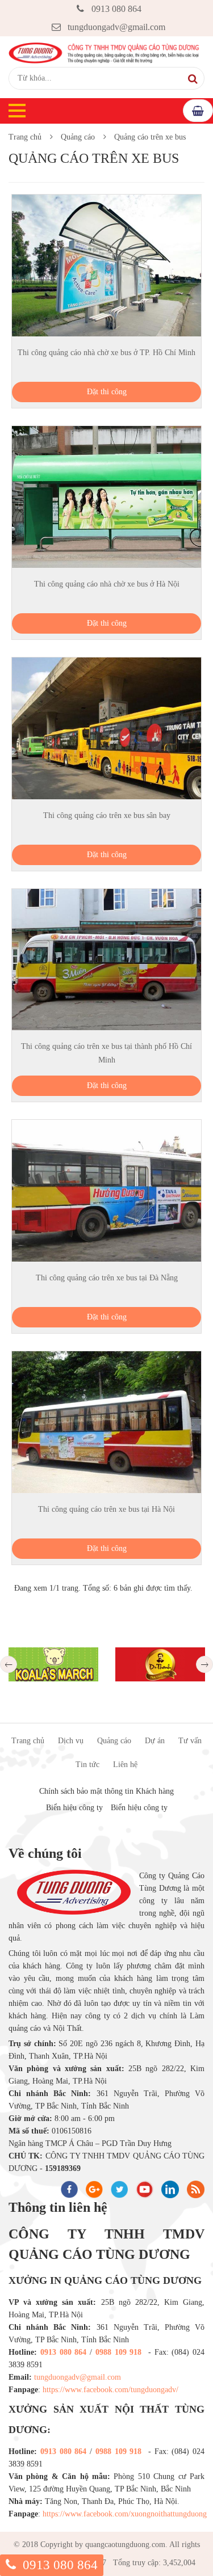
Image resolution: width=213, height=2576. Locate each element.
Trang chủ (25, 137)
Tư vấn (190, 1741)
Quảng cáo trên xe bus (150, 137)
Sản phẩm (198, 111)
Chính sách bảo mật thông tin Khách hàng (106, 1791)
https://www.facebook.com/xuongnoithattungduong (125, 2514)
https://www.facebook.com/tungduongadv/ (110, 2390)
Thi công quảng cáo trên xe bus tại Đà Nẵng (107, 1278)
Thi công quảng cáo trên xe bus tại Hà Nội (106, 1509)
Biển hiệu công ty (74, 1808)
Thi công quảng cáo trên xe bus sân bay (107, 815)
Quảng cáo (78, 137)
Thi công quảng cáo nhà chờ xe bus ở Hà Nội (107, 584)
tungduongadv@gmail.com (116, 27)
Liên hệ (125, 1765)
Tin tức (87, 1765)
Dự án (155, 1741)
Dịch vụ (71, 1741)
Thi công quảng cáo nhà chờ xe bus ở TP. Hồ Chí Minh (106, 353)
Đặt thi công (107, 392)
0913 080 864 (116, 9)
